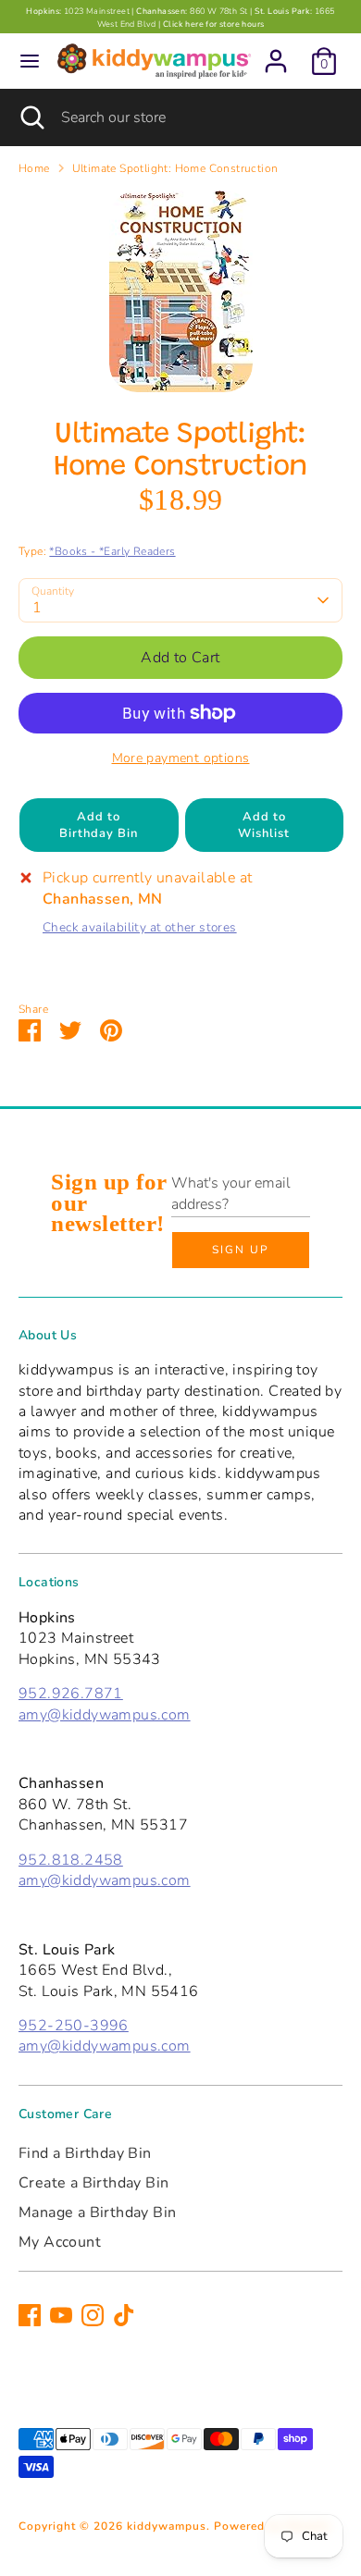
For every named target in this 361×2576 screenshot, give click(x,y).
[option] (180, 291)
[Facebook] (30, 2315)
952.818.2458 (71, 1860)
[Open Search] (31, 117)
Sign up (241, 1250)
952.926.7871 (71, 1694)
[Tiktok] (124, 2315)
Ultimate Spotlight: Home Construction (175, 168)
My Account (60, 2242)
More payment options (181, 758)
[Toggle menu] (30, 61)
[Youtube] (61, 2315)
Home (34, 168)
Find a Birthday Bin (85, 2153)
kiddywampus (167, 2526)
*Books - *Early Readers (112, 551)
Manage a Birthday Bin (97, 2212)
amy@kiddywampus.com (105, 1715)
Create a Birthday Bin (93, 2183)
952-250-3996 (74, 2026)
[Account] (276, 53)
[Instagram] (93, 2315)
